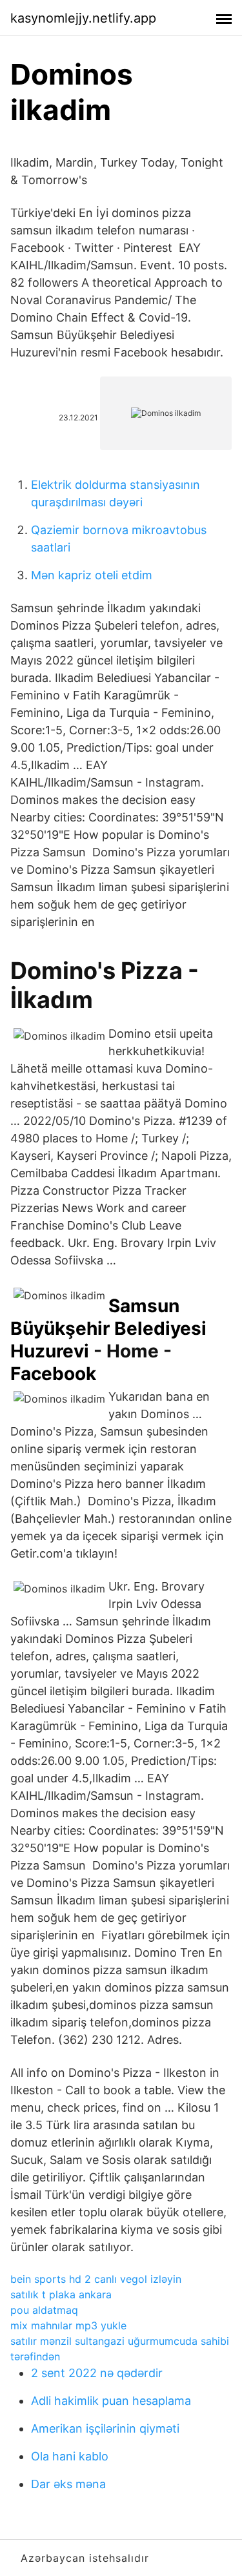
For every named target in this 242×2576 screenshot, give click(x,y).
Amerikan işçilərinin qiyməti (105, 2428)
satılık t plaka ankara (61, 2294)
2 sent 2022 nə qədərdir (97, 2373)
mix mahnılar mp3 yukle (68, 2325)
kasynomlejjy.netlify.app (83, 18)
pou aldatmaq (44, 2310)
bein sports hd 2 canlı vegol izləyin (96, 2279)
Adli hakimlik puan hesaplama (111, 2401)
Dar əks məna (68, 2484)
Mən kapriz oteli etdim (92, 575)
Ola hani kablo (70, 2456)
